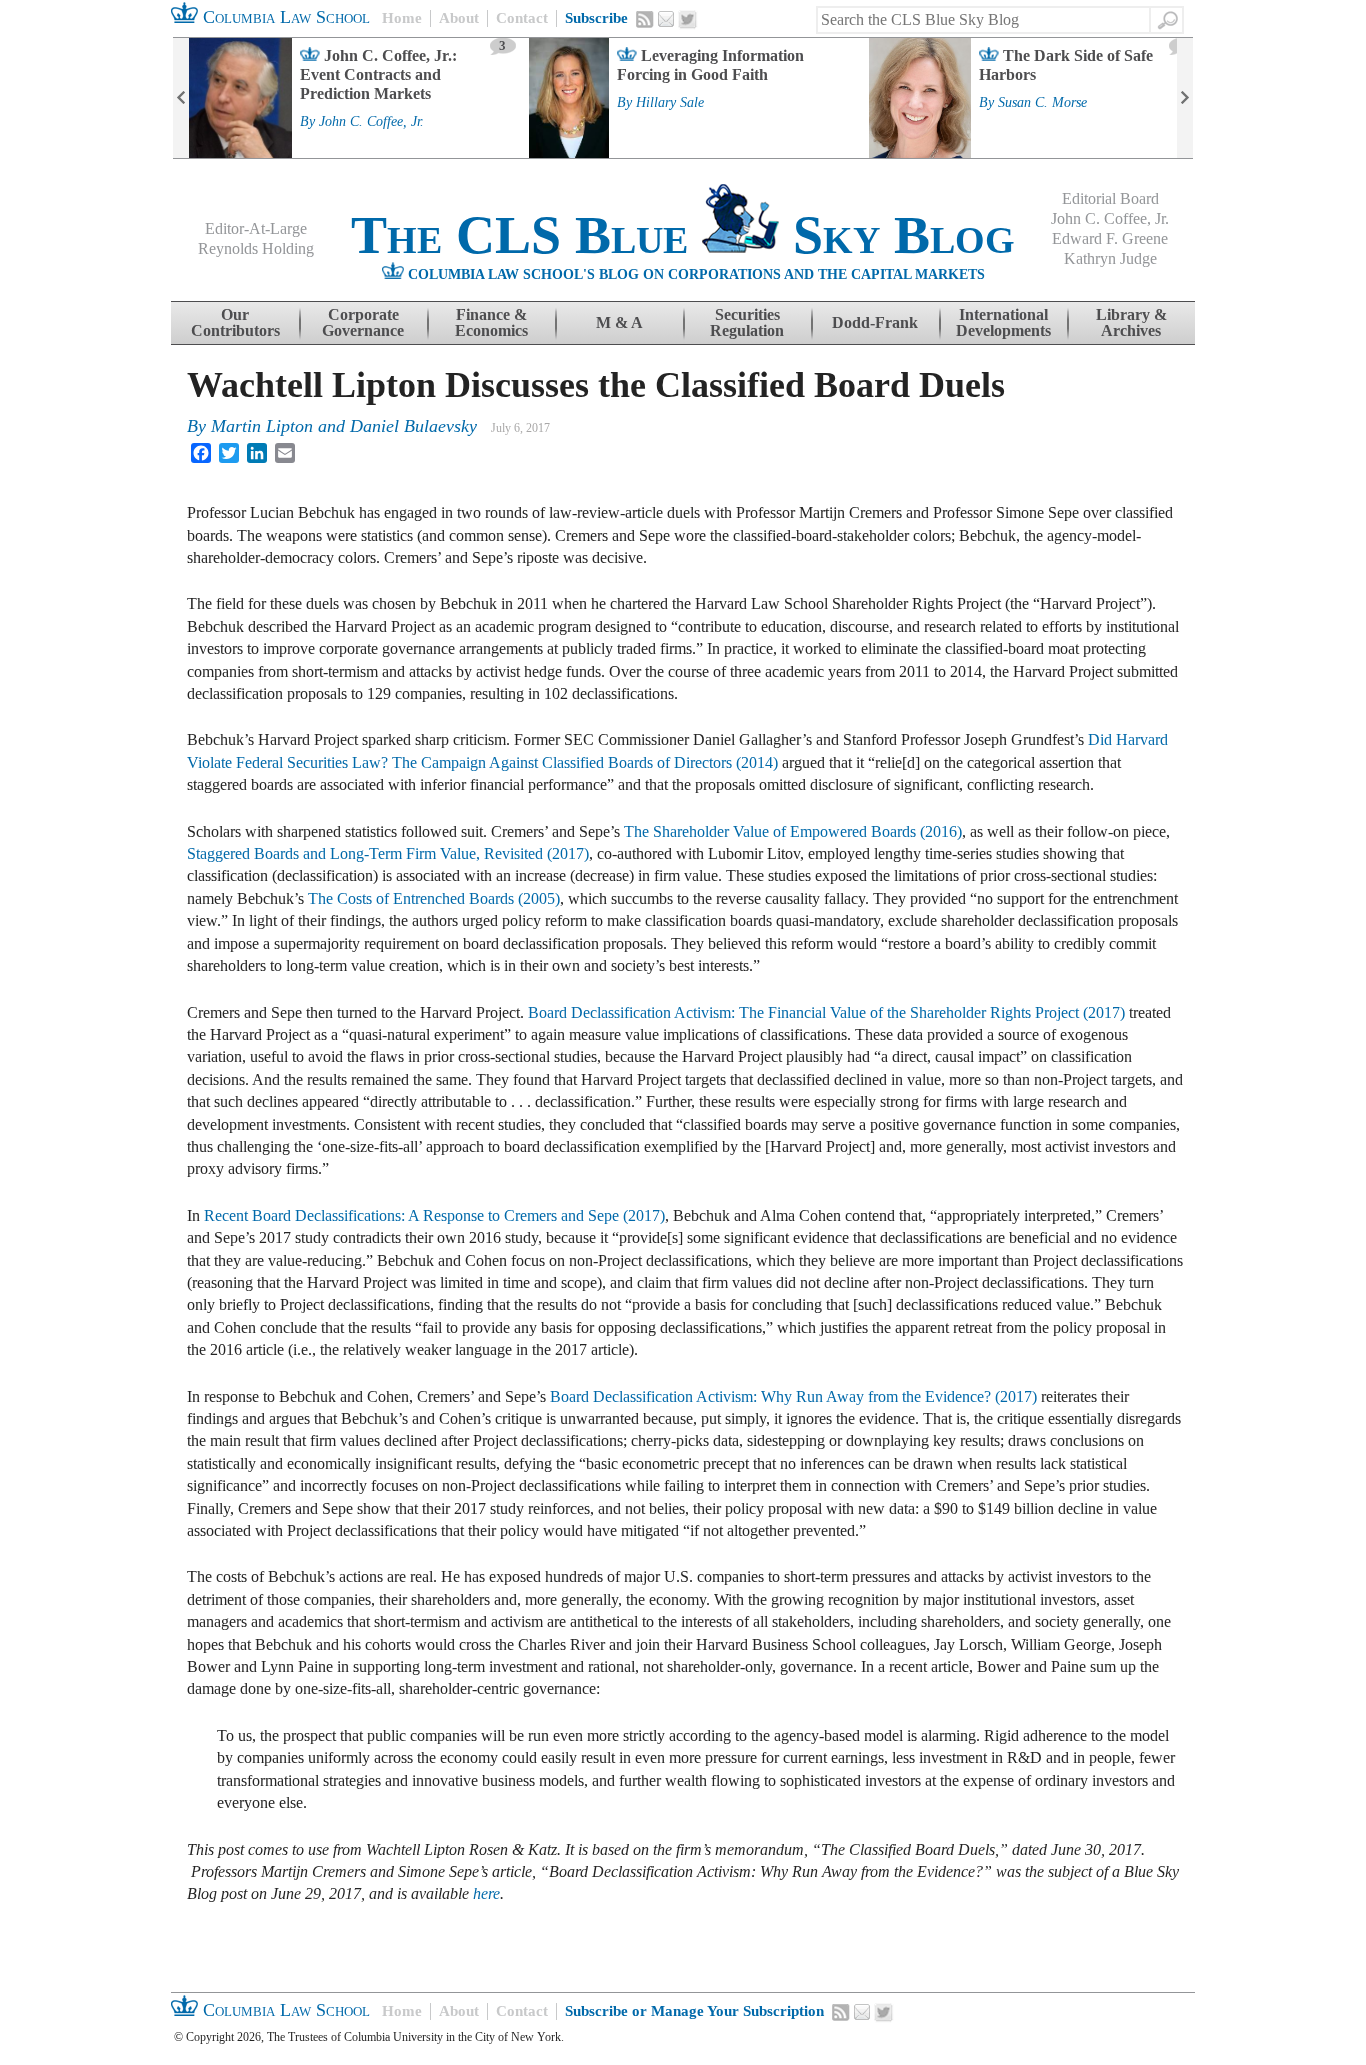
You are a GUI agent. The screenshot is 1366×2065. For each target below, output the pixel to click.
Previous (181, 98)
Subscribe (596, 18)
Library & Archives (1131, 322)
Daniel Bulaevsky (413, 426)
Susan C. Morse (1042, 103)
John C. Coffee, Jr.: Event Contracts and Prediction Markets (378, 74)
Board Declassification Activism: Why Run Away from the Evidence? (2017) (793, 1396)
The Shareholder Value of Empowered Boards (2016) (793, 831)
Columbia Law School (284, 17)
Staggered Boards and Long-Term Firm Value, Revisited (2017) (388, 853)
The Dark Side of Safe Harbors (1066, 65)
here (486, 1893)
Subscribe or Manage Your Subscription (694, 2011)
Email (666, 19)
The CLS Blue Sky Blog (683, 235)
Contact (522, 18)
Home (402, 18)
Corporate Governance (363, 322)
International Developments (1003, 322)
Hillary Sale (670, 103)
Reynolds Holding (256, 248)
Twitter (688, 20)
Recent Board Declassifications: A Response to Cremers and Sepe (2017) (434, 1215)
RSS (645, 19)
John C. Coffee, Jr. (371, 122)
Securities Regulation (747, 322)
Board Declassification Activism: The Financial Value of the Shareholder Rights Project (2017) (826, 1012)
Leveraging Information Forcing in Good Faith (710, 65)
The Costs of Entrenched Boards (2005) (434, 898)
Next (1185, 98)
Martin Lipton (262, 426)
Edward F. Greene (1110, 238)
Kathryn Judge (1110, 258)
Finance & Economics (491, 322)
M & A (619, 322)
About (459, 18)
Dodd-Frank (875, 322)
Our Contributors (235, 322)
